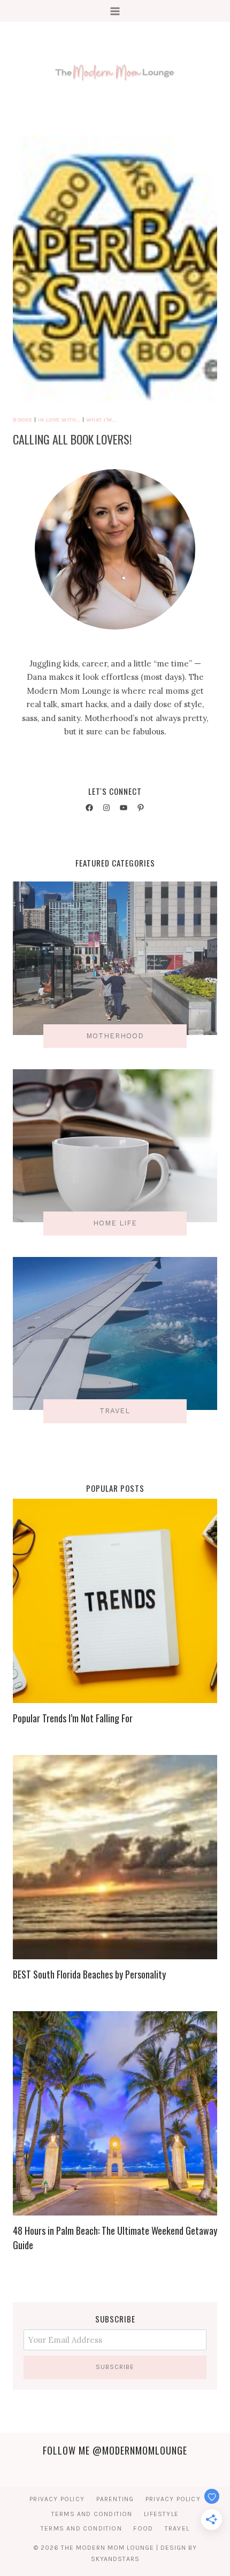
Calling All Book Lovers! (72, 439)
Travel (177, 2528)
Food (143, 2528)
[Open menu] (115, 11)
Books (23, 420)
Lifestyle (161, 2514)
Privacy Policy (57, 2499)
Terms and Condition (92, 2514)
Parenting (115, 2499)
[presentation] (115, 271)
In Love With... (59, 420)
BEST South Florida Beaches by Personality (89, 1974)
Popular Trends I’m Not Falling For (73, 1718)
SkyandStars (115, 2559)
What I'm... (101, 420)
